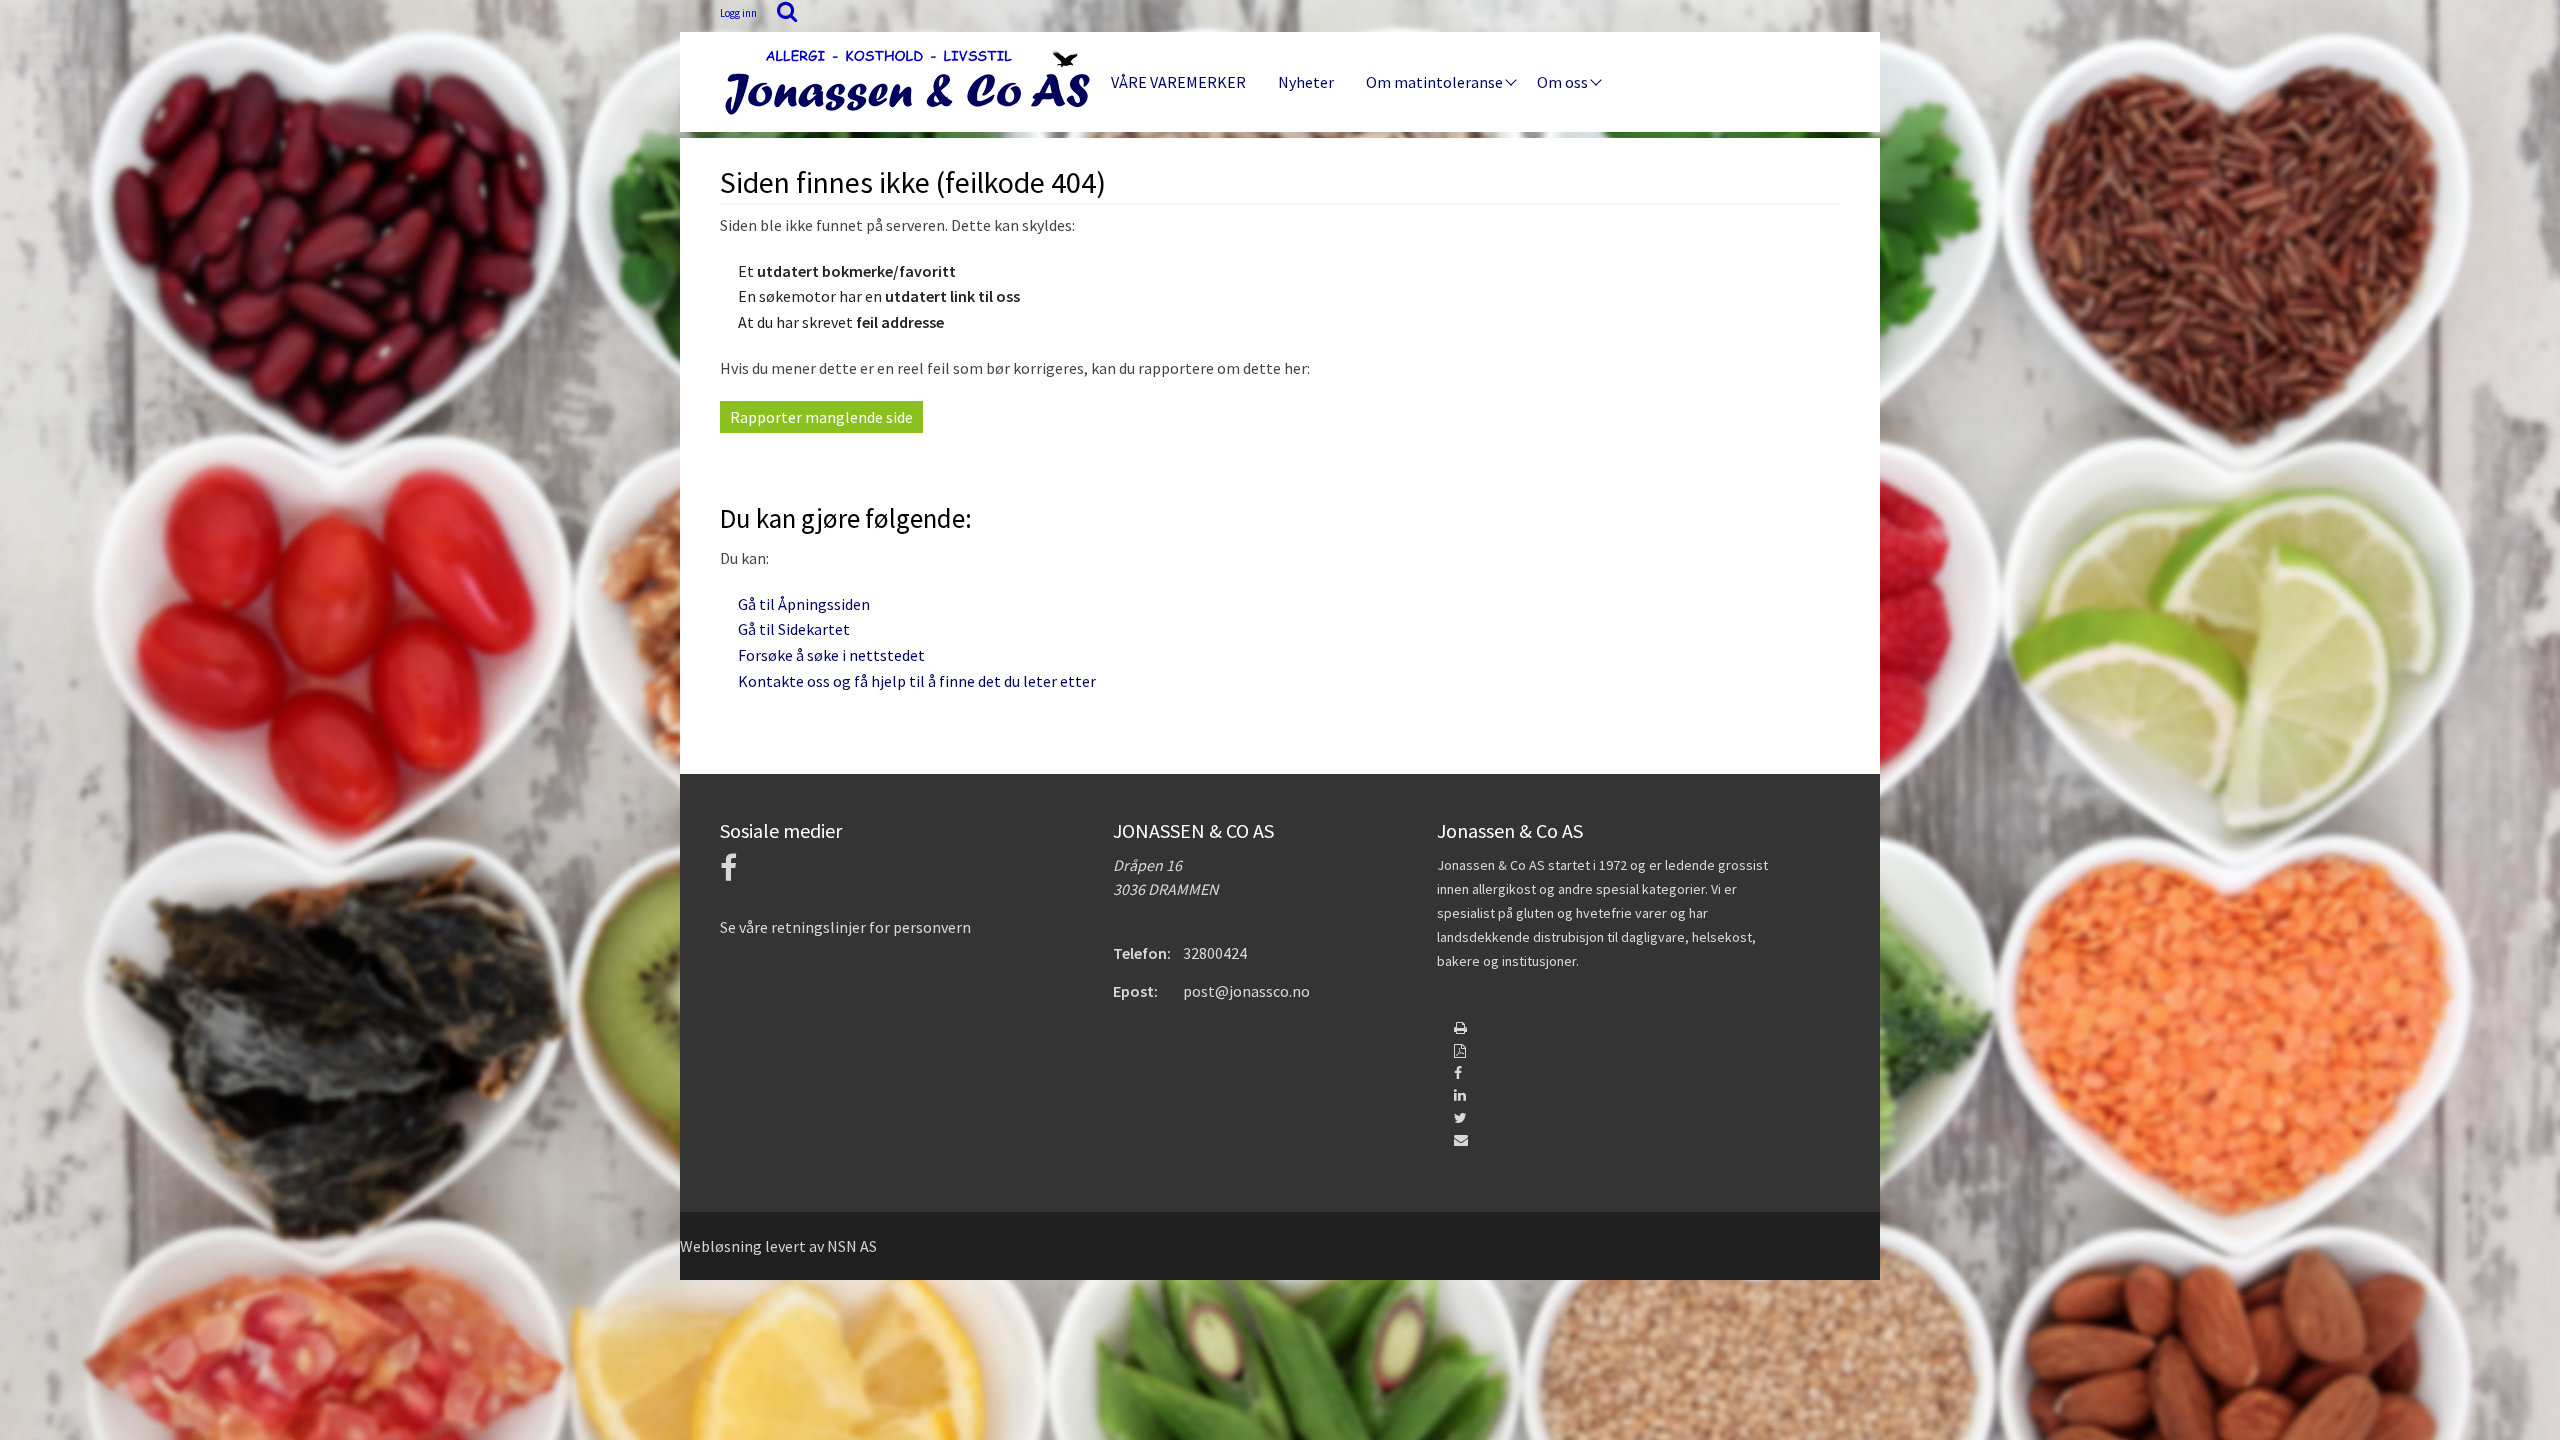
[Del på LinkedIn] (1460, 1095)
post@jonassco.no (1246, 991)
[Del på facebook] (1458, 1073)
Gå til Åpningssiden (804, 604)
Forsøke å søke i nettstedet (831, 655)
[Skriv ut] (1460, 1028)
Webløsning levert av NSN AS (778, 1246)
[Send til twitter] (1460, 1118)
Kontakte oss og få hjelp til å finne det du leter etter (917, 681)
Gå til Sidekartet (794, 629)
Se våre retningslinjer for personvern (845, 927)
